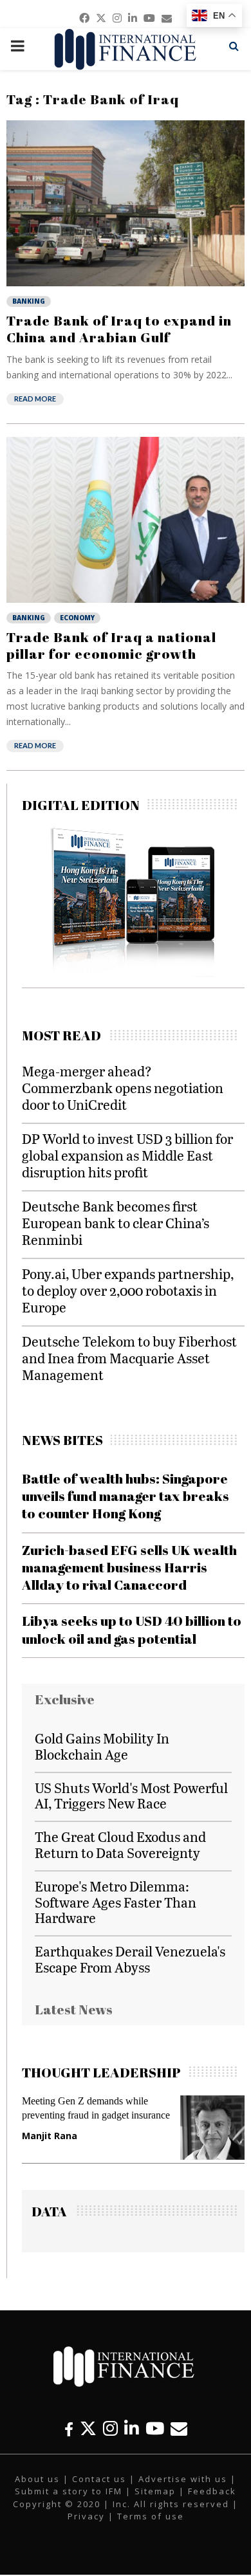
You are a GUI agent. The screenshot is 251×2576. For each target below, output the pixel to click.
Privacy (86, 2516)
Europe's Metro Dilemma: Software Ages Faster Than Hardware (116, 1902)
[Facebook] (69, 2428)
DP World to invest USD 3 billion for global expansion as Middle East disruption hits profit (127, 1155)
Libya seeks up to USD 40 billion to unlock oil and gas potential (132, 1629)
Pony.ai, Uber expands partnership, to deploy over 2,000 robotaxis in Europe (128, 1290)
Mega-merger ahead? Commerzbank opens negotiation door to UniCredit (123, 1088)
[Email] (179, 2428)
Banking (29, 301)
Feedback (212, 2491)
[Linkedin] (132, 2428)
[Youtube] (155, 2428)
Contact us (99, 2479)
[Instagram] (110, 2428)
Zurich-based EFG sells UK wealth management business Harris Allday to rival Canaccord (129, 1568)
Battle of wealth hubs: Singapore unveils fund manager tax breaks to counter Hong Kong (126, 1496)
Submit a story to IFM (69, 2491)
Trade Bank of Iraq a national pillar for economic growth (111, 645)
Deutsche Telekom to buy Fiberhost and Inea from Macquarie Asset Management (129, 1358)
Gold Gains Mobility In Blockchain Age (102, 1746)
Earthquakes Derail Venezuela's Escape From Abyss (130, 1959)
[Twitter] (88, 2428)
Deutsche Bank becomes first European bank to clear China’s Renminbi (116, 1223)
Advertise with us (183, 2479)
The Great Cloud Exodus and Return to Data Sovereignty (120, 1845)
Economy (77, 618)
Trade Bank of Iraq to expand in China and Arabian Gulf (119, 329)
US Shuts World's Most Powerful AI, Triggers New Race (131, 1796)
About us (37, 2479)
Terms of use (151, 2516)
